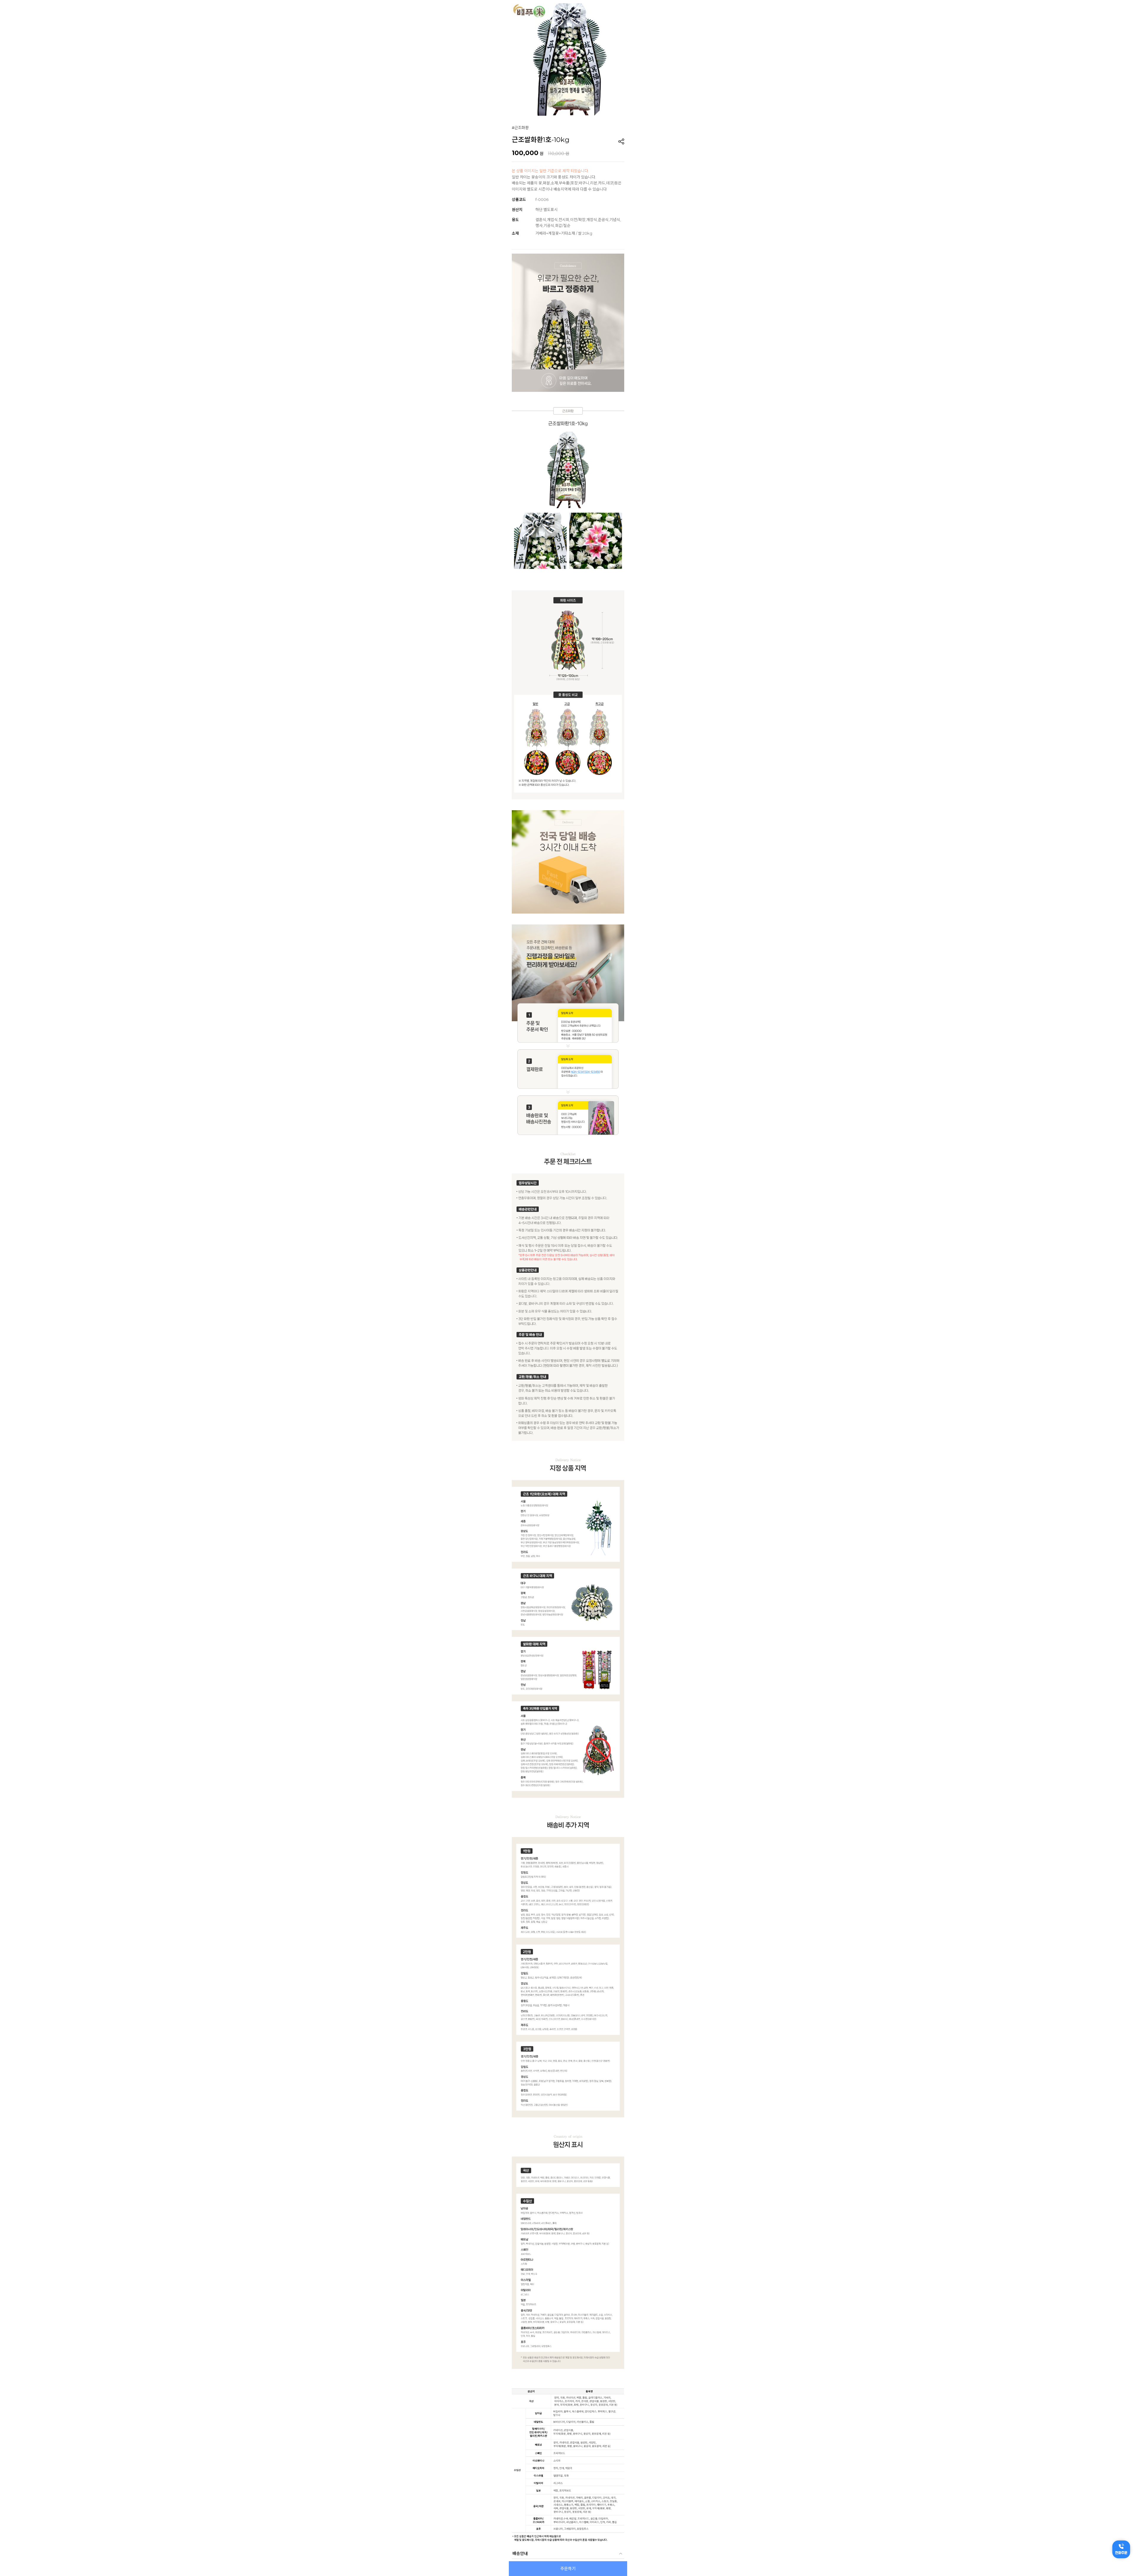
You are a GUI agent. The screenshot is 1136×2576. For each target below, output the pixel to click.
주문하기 (568, 2569)
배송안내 (520, 2554)
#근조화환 (520, 128)
